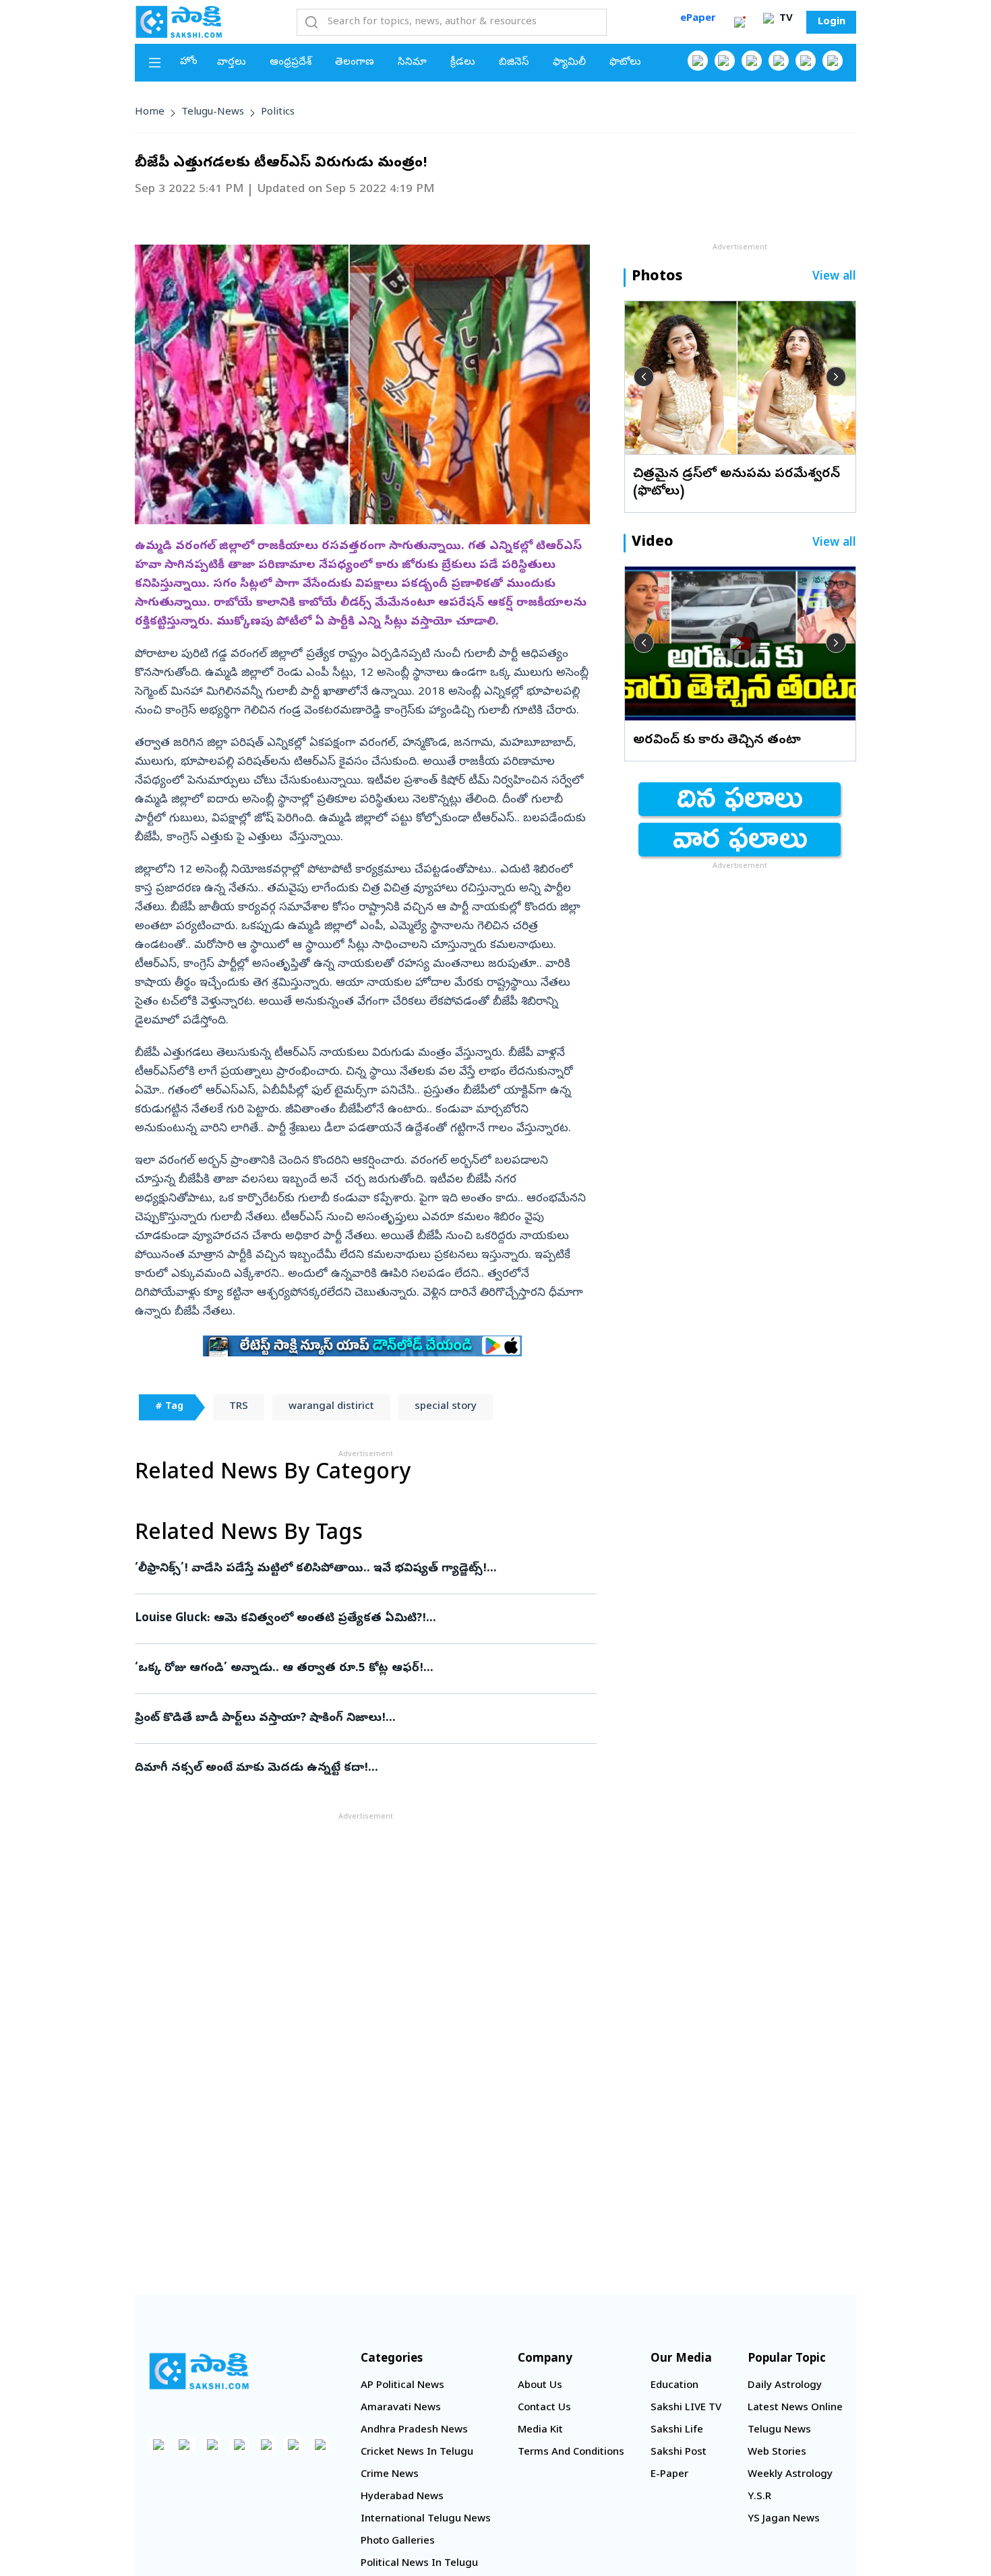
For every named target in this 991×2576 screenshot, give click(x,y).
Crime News (390, 2475)
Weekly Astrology (790, 2475)
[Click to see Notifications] (740, 22)
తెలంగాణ (355, 63)
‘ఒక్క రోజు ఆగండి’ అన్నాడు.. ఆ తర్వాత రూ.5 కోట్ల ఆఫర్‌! (362, 1669)
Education (674, 2386)
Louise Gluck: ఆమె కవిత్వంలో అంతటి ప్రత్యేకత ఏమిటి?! (358, 1619)
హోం (189, 62)
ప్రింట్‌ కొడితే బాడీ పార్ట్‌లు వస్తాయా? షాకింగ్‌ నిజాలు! (364, 1719)
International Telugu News (426, 2519)
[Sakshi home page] (199, 2371)
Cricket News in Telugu (417, 2453)
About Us (540, 2386)
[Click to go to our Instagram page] (779, 61)
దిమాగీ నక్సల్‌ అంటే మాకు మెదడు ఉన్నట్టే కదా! (348, 1768)
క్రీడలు (463, 63)
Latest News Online (795, 2408)
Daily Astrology (785, 2386)
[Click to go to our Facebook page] (698, 61)
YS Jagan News (784, 2519)
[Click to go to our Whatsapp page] (725, 61)
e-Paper (669, 2475)
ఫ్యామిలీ (569, 63)
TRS (239, 1407)
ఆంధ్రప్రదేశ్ (291, 63)
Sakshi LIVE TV (686, 2408)
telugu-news (213, 113)
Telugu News (779, 2430)
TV (785, 19)
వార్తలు (232, 63)
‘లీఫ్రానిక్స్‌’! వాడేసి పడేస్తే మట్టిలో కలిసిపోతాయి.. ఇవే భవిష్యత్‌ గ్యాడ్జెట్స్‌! (349, 1569)
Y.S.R (759, 2497)
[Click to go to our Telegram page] (293, 2445)
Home (150, 113)
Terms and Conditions (571, 2453)
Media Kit (540, 2430)
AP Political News (402, 2386)
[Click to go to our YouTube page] (806, 61)
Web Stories (777, 2453)
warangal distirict (331, 1407)
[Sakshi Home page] (179, 22)
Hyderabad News (402, 2497)
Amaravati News (401, 2408)
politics (278, 113)
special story (446, 1407)
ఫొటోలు (625, 63)
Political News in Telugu (419, 2564)
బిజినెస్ (514, 63)
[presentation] (644, 377)
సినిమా (412, 63)
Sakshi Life (677, 2430)
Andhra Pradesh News (414, 2430)
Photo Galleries (398, 2542)
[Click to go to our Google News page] (833, 61)
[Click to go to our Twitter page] (752, 61)
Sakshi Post (679, 2453)
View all (834, 277)
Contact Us (544, 2408)
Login (832, 22)
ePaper (698, 19)
